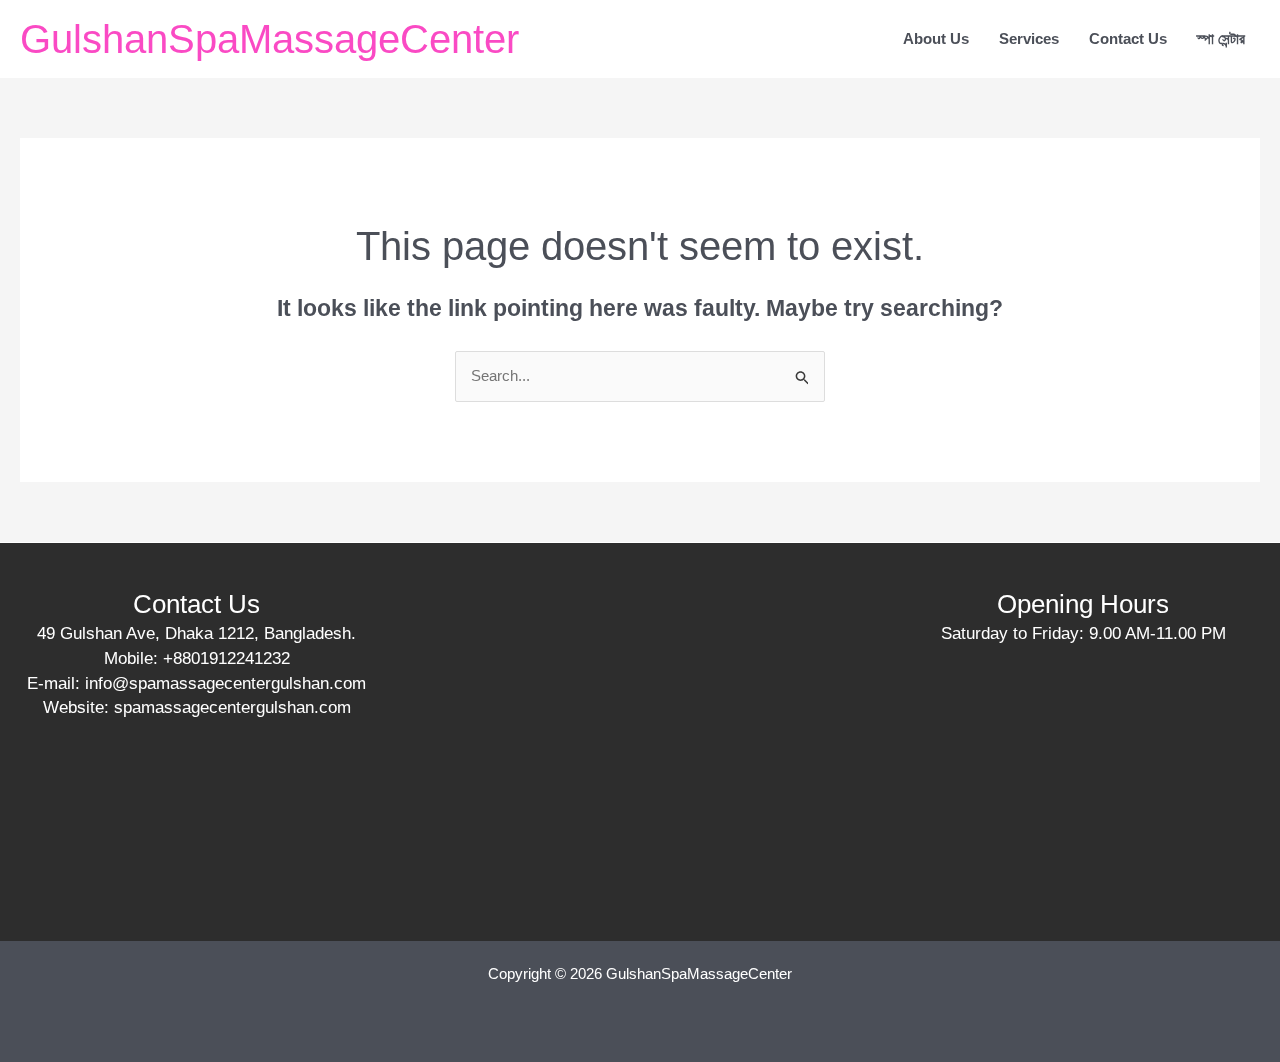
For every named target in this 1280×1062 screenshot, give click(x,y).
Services (1029, 38)
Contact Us (1128, 38)
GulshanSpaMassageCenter (269, 39)
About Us (936, 38)
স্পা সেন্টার (1221, 38)
